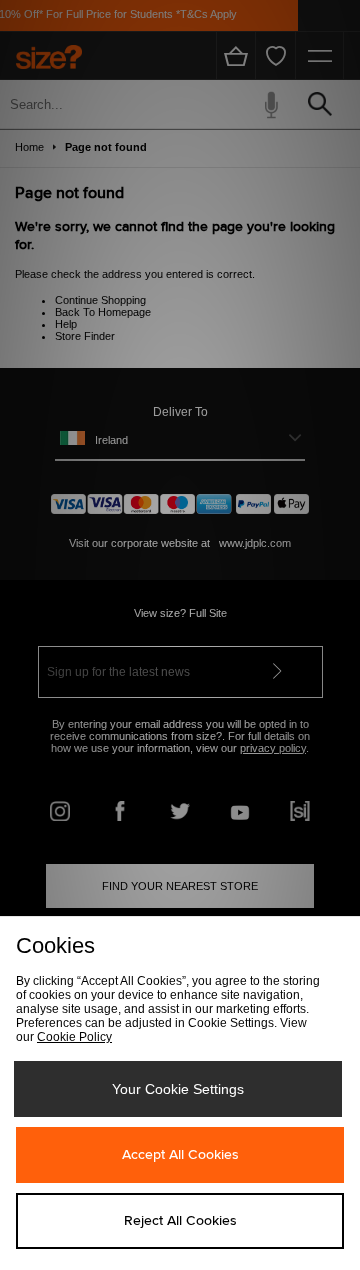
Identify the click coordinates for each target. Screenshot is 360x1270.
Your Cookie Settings (178, 1089)
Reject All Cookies (180, 1221)
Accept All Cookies (180, 1155)
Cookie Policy (74, 1037)
